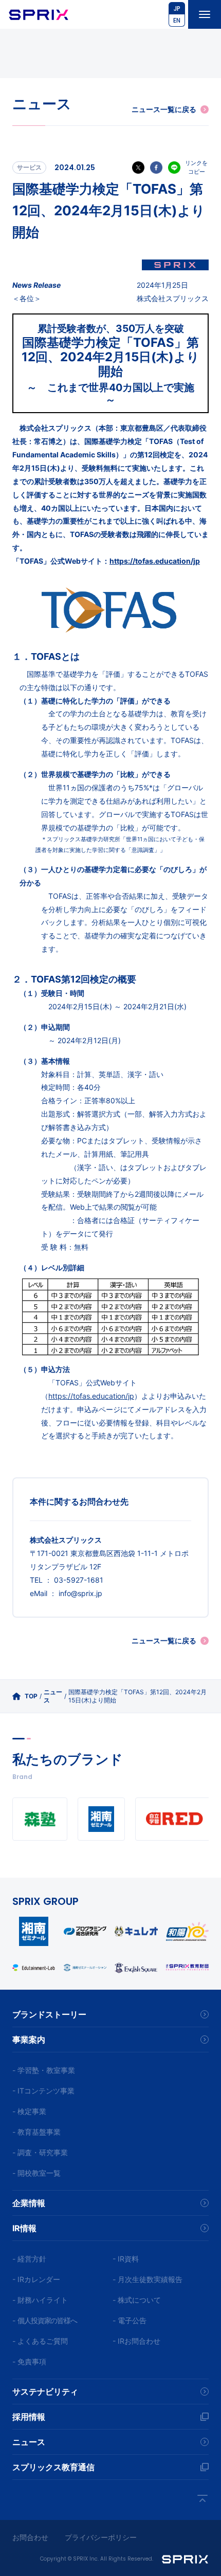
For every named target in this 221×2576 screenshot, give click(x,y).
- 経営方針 (29, 2259)
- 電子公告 (130, 2320)
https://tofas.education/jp (155, 561)
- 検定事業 (29, 2111)
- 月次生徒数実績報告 (148, 2279)
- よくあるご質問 (40, 2341)
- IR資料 (126, 2259)
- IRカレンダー (36, 2279)
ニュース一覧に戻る (164, 109)
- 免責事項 (29, 2361)
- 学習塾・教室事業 (44, 2070)
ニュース (53, 1696)
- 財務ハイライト (40, 2300)
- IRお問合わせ (136, 2341)
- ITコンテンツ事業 (43, 2091)
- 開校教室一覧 (36, 2173)
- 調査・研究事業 (40, 2152)
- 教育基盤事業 (36, 2132)
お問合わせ (30, 2537)
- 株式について (137, 2300)
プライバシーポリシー (101, 2537)
